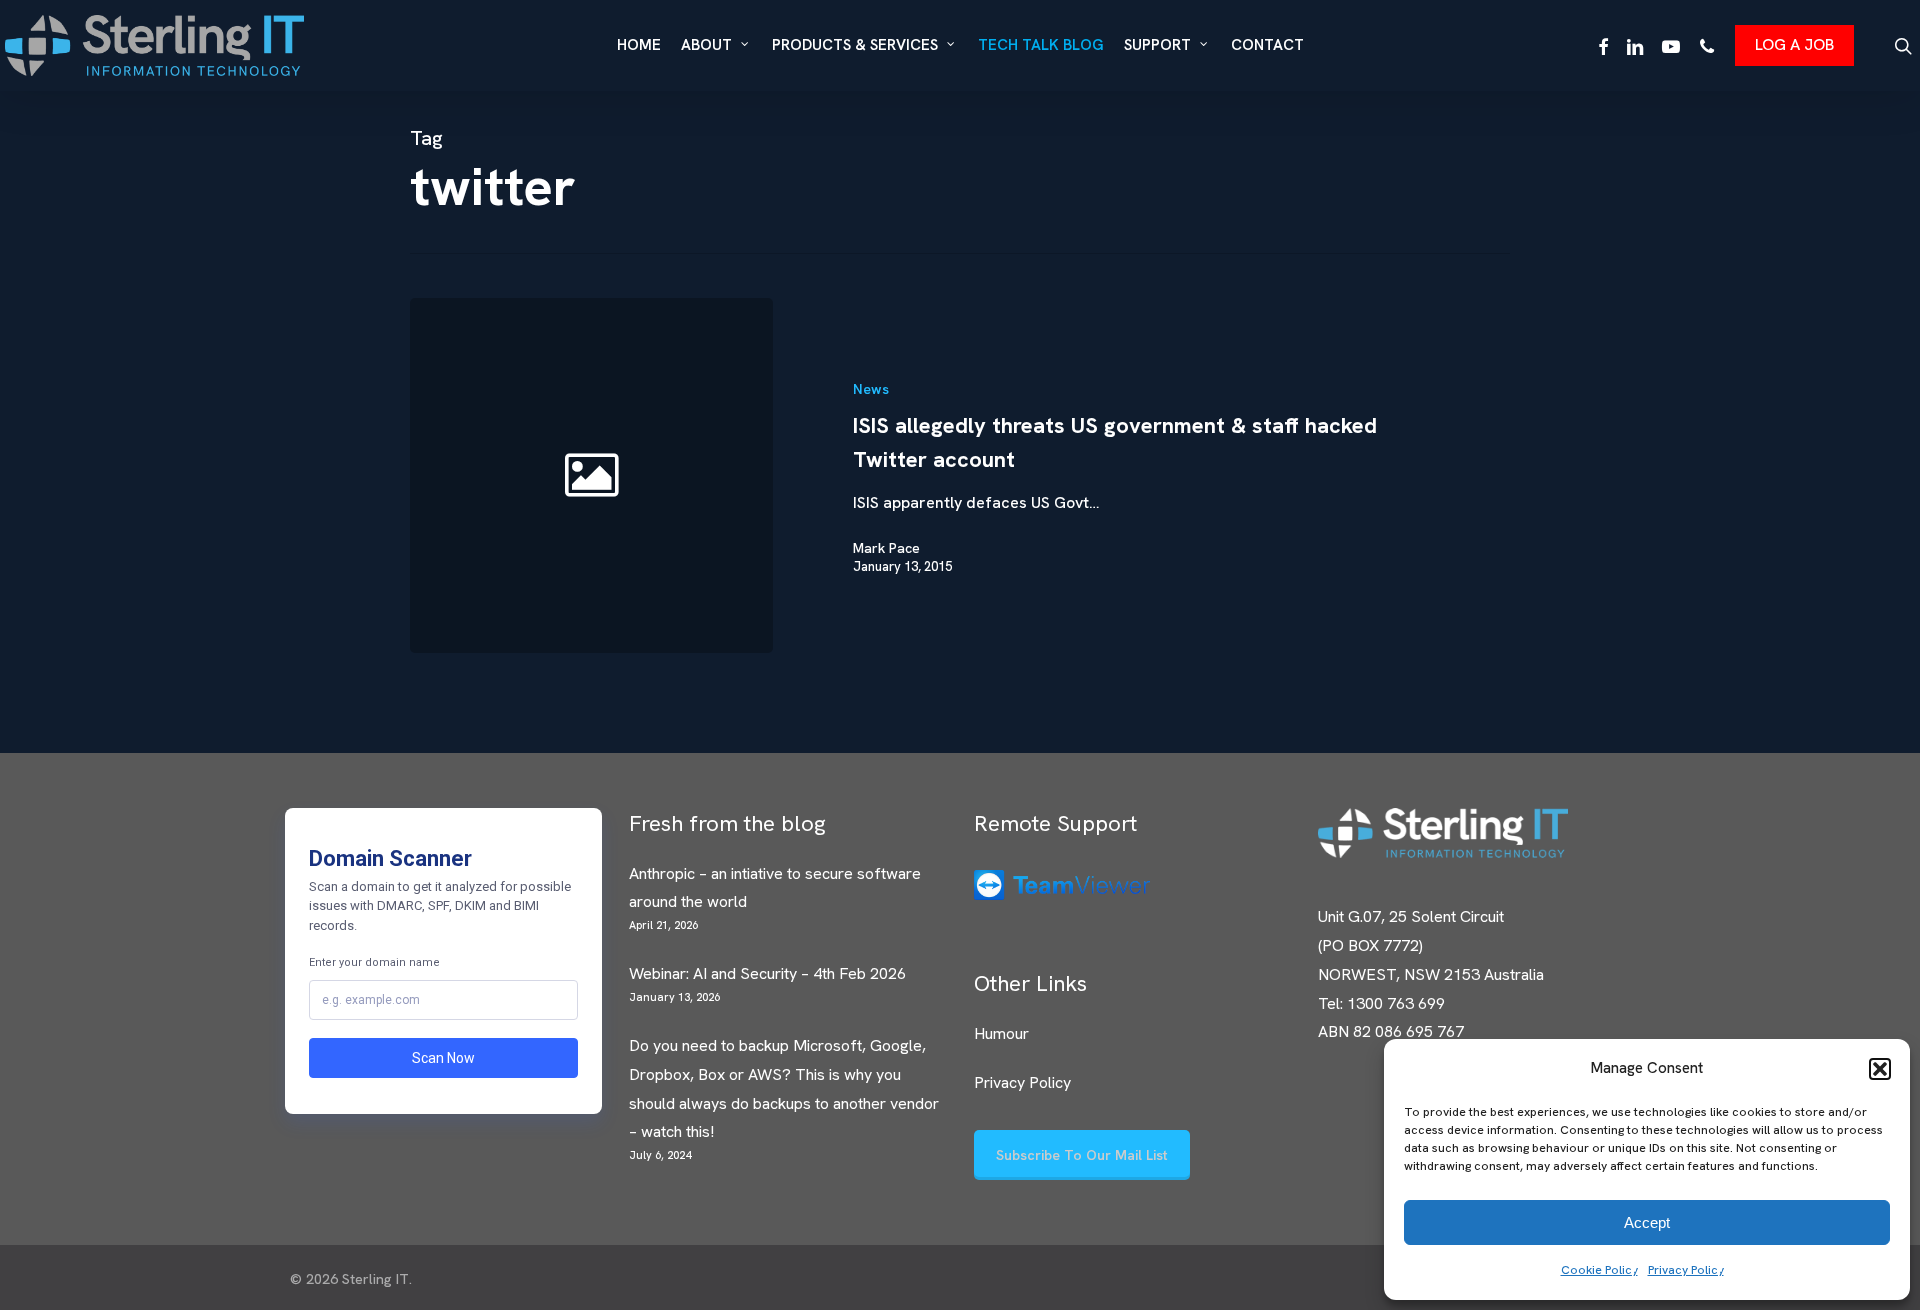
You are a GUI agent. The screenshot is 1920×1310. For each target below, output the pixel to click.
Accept (1647, 1222)
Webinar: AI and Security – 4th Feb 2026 (767, 973)
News (871, 389)
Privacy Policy (1686, 1270)
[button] (1880, 1069)
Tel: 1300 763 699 (1381, 1003)
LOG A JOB (1794, 44)
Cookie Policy (1599, 1270)
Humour (1001, 1033)
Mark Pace (886, 548)
